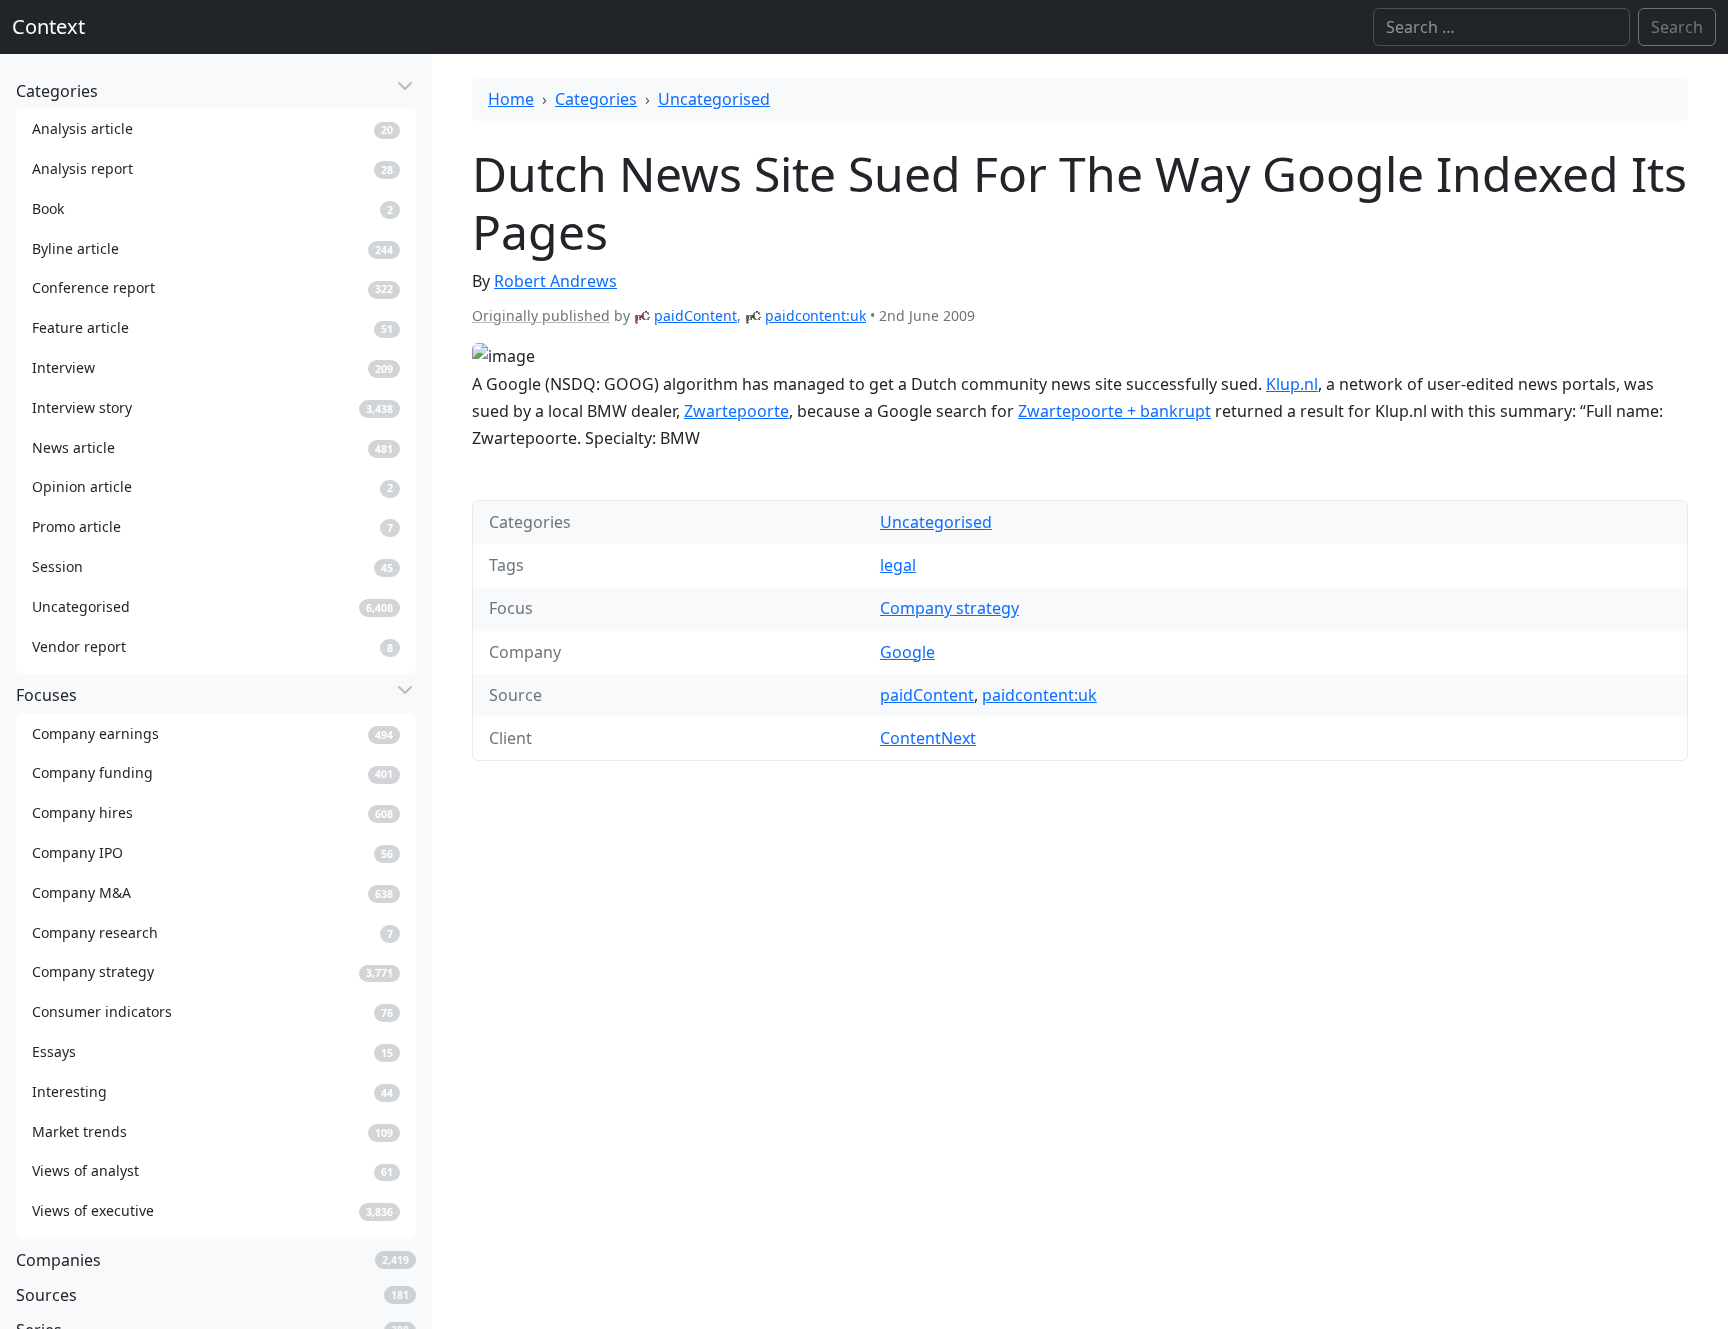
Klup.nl (1292, 384)
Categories (596, 99)
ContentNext (928, 738)
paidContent (695, 315)
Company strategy (949, 608)
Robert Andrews (555, 281)
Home (511, 99)
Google (907, 652)
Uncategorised (714, 99)
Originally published (541, 315)
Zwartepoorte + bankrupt (1114, 411)
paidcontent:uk (815, 315)
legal (898, 565)
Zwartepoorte (736, 411)
